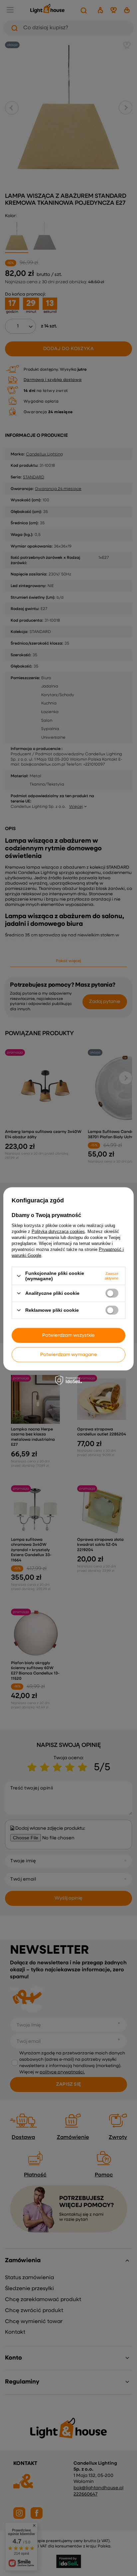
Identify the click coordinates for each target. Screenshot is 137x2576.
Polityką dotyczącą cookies (58, 1231)
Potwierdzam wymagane (69, 1355)
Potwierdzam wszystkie (68, 1335)
